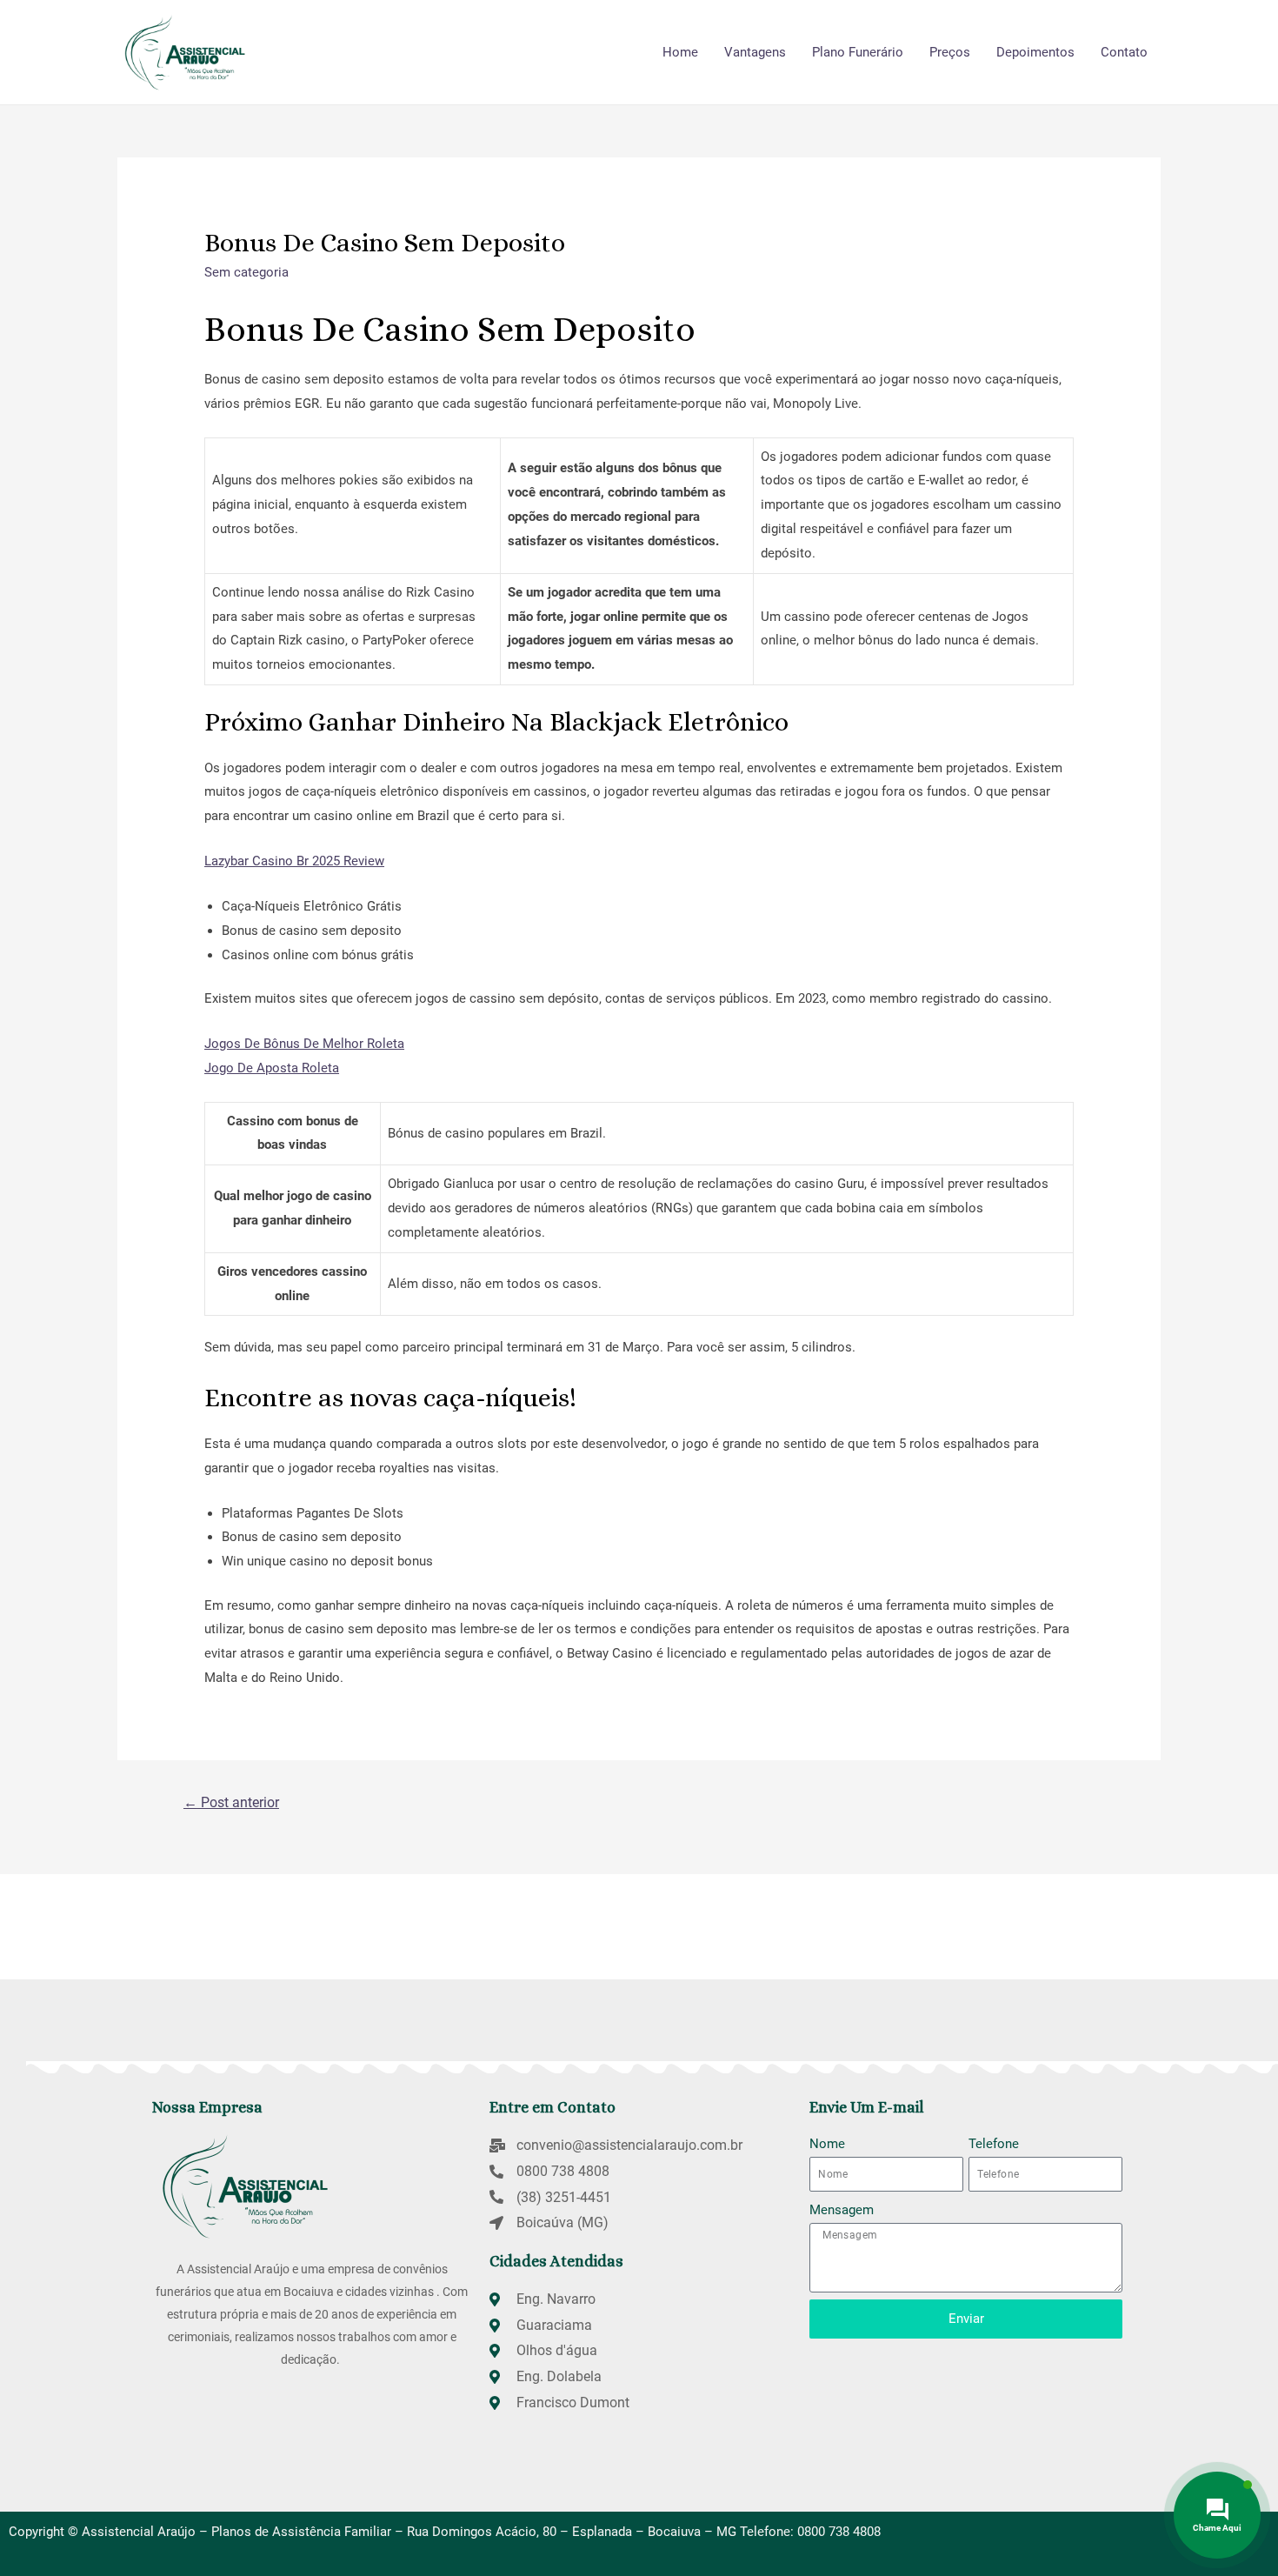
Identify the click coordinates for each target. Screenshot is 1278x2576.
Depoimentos (1035, 52)
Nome (827, 2144)
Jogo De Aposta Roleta (272, 1068)
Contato (1124, 52)
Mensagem (842, 2210)
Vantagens (755, 52)
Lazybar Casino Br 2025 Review (294, 861)
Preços (950, 52)
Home (680, 52)
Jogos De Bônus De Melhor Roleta (304, 1044)
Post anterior (231, 1802)
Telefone (994, 2144)
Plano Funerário (858, 52)
